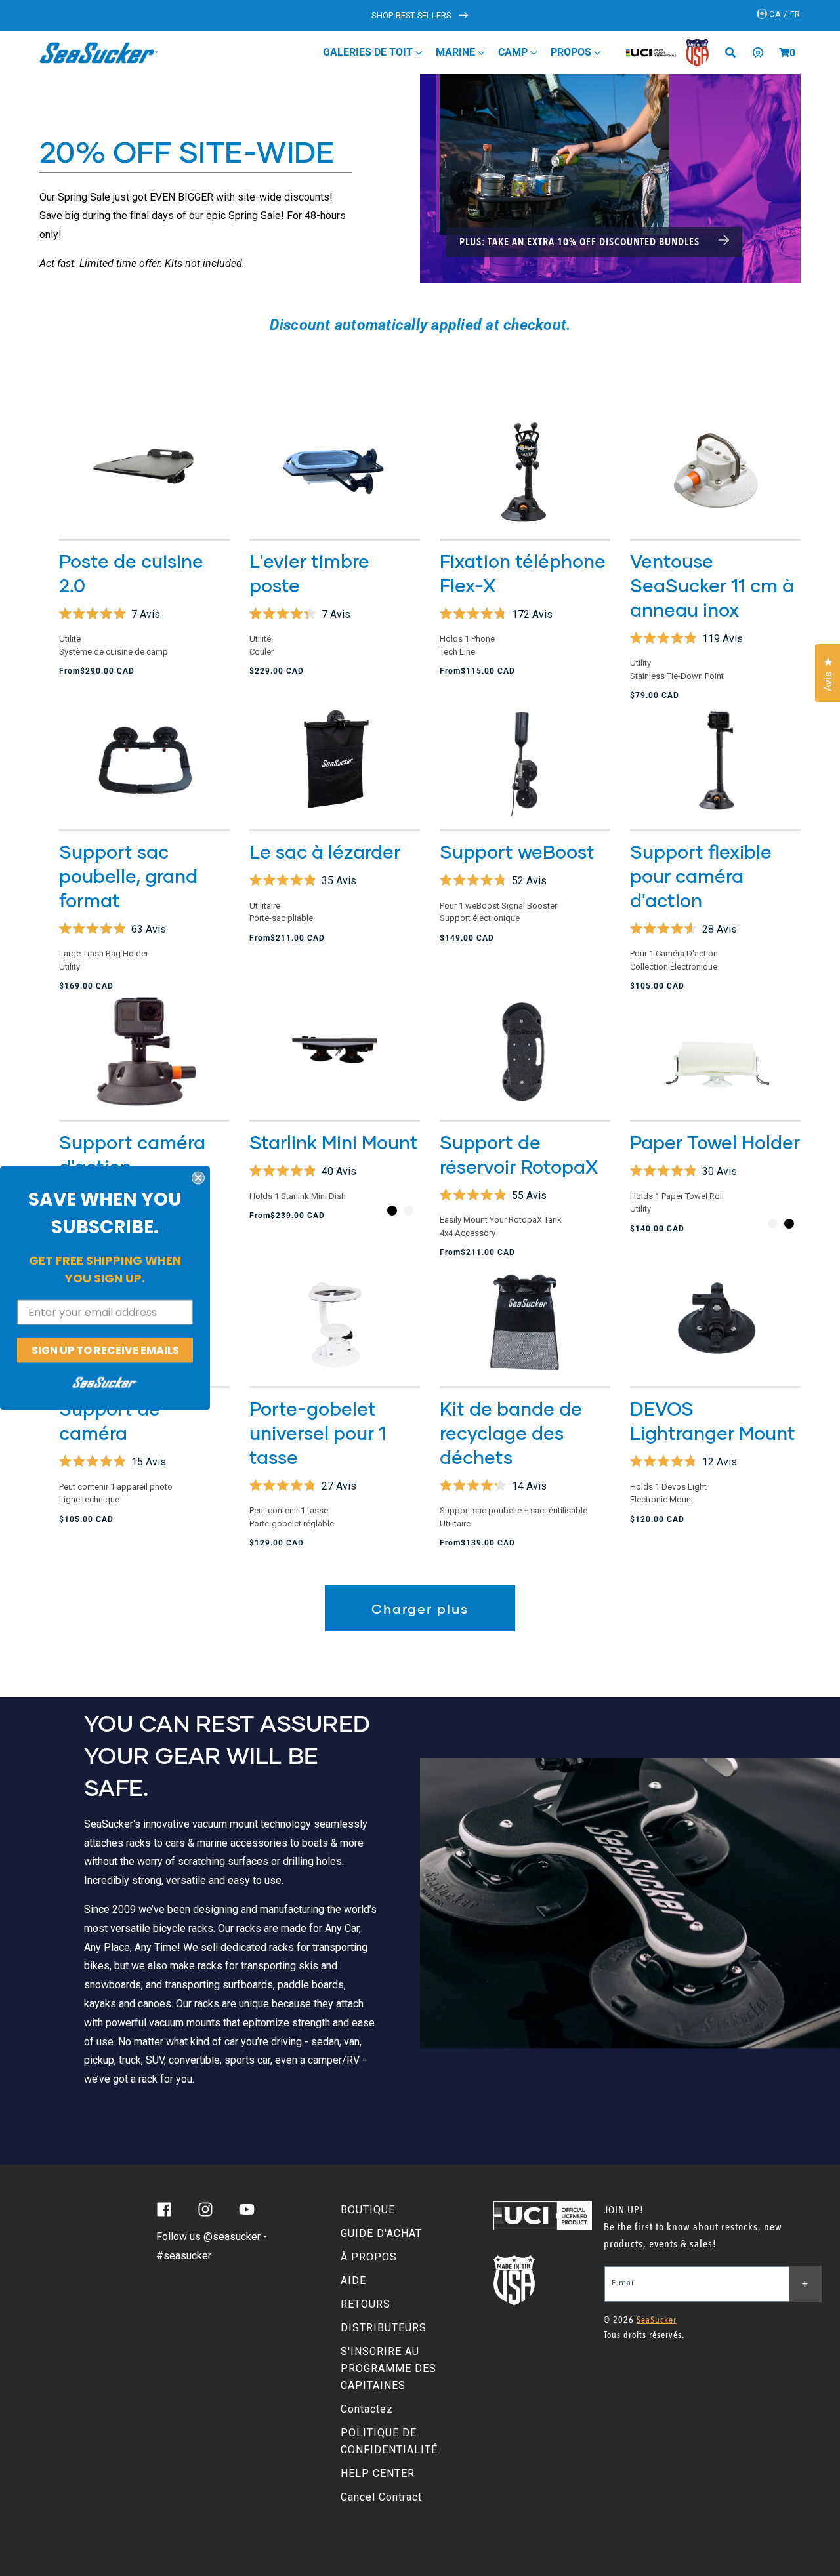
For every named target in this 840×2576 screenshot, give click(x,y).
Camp (514, 52)
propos (572, 52)
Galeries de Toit (369, 52)
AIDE (353, 2280)
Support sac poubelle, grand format (128, 876)
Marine (457, 52)
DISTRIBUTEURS (384, 2328)
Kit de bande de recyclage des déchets (511, 1433)
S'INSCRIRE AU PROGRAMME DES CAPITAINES (388, 2368)
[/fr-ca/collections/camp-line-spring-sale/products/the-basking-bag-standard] (335, 761)
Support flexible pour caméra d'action (701, 876)
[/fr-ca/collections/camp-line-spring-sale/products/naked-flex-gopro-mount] (715, 761)
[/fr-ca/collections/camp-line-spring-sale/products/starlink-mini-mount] (335, 1051)
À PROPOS (369, 2257)
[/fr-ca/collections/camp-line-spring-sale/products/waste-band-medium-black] (144, 761)
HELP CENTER (378, 2473)
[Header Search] (735, 52)
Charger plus (420, 1608)
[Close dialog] (198, 1177)
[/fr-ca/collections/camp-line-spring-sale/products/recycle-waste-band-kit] (525, 1318)
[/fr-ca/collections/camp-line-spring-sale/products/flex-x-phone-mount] (525, 470)
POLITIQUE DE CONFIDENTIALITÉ (389, 2441)
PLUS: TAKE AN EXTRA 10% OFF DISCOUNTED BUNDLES (581, 242)
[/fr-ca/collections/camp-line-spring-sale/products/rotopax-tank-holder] (525, 1051)
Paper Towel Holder (715, 1142)
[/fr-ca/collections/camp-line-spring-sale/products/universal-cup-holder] (335, 1318)
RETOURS (366, 2304)
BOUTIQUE (368, 2210)
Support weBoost (517, 851)
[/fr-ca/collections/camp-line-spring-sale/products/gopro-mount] (144, 1051)
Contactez (367, 2409)
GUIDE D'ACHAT (381, 2233)
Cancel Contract (381, 2497)
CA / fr (784, 14)
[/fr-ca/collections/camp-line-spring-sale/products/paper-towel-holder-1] (715, 1051)
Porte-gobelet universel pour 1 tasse (318, 1433)
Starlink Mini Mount (334, 1142)
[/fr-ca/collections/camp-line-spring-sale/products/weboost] (525, 761)
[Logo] (99, 52)
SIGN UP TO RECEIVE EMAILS (105, 1350)
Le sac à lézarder (325, 851)
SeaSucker (657, 2320)
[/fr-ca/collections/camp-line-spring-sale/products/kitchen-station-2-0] (144, 470)
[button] (784, 52)
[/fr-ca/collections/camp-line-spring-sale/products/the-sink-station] (335, 470)
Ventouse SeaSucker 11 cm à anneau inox (712, 585)
